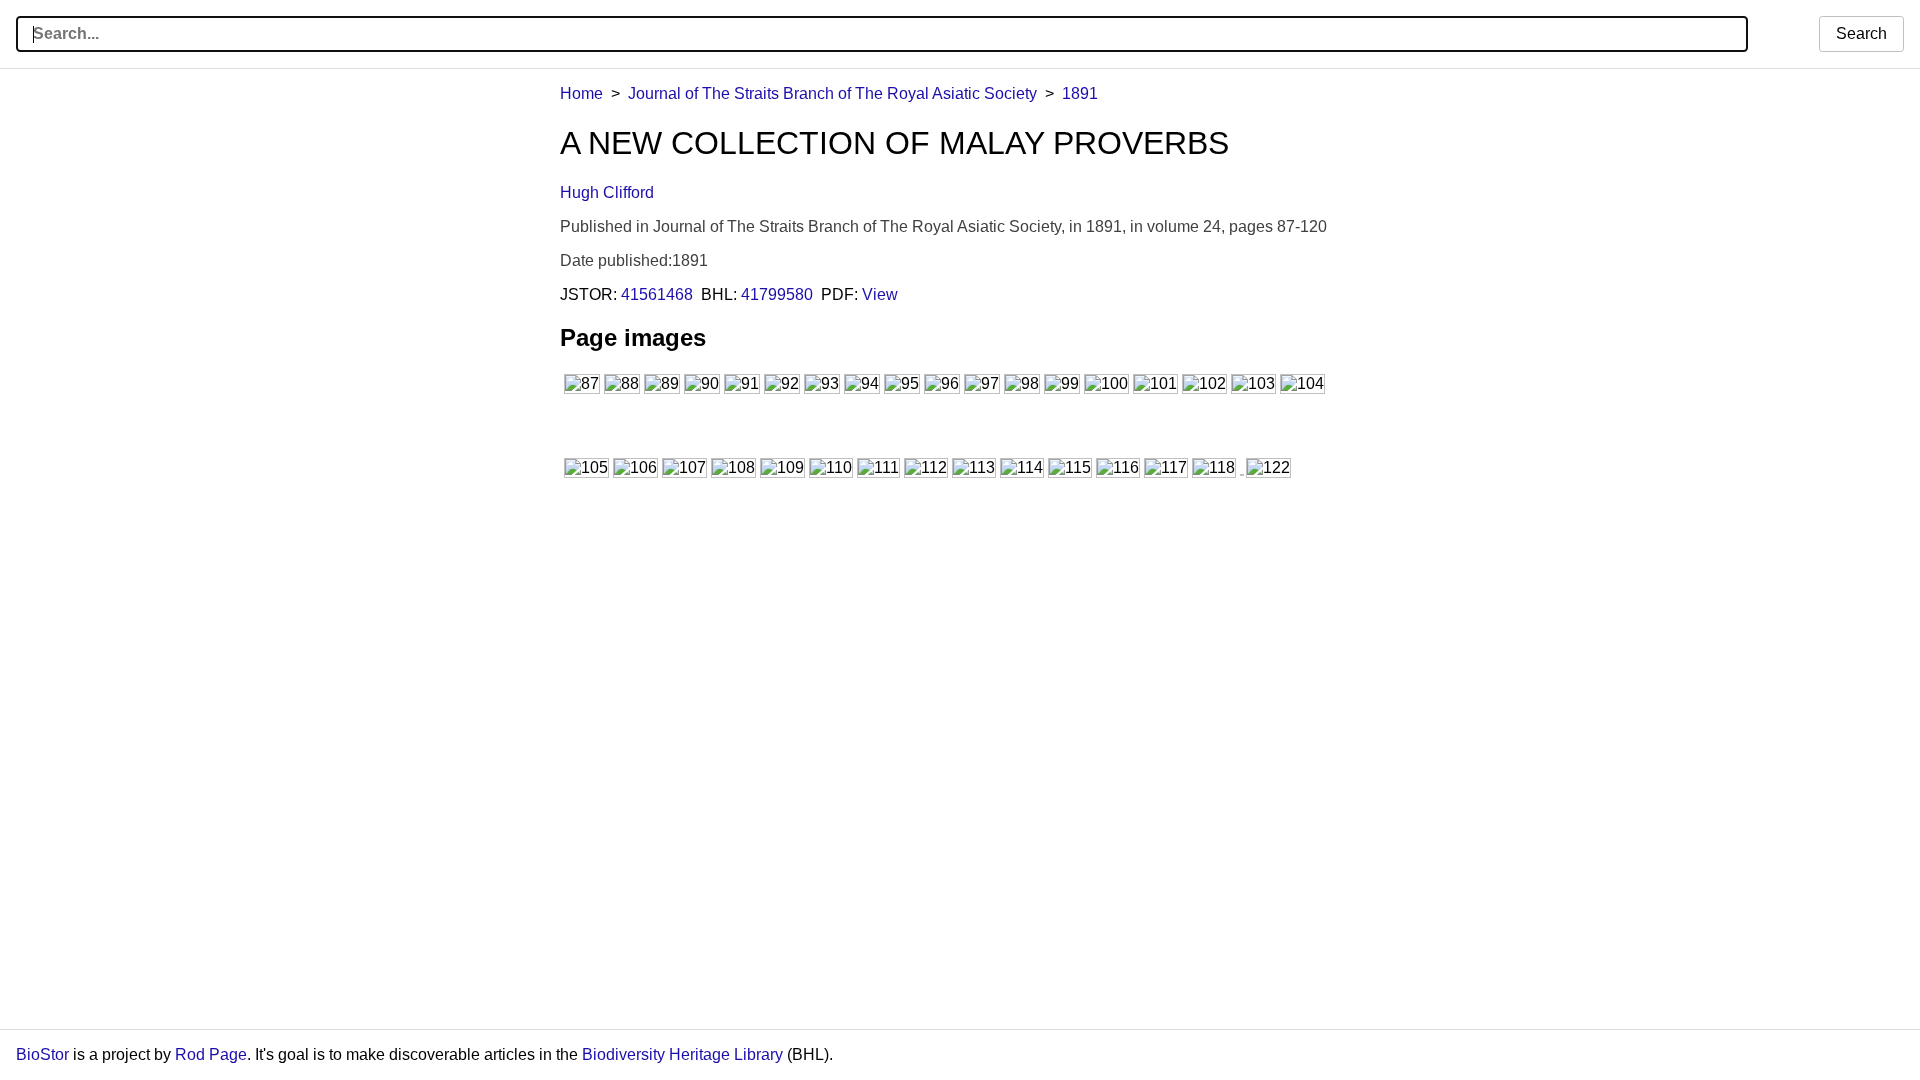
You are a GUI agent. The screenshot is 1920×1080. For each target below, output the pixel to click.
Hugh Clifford (607, 192)
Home (581, 93)
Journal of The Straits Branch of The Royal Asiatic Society (832, 93)
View (880, 294)
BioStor (42, 1054)
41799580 (777, 294)
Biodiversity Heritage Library (682, 1054)
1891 (1080, 93)
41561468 (657, 294)
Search (1861, 33)
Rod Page (211, 1054)
